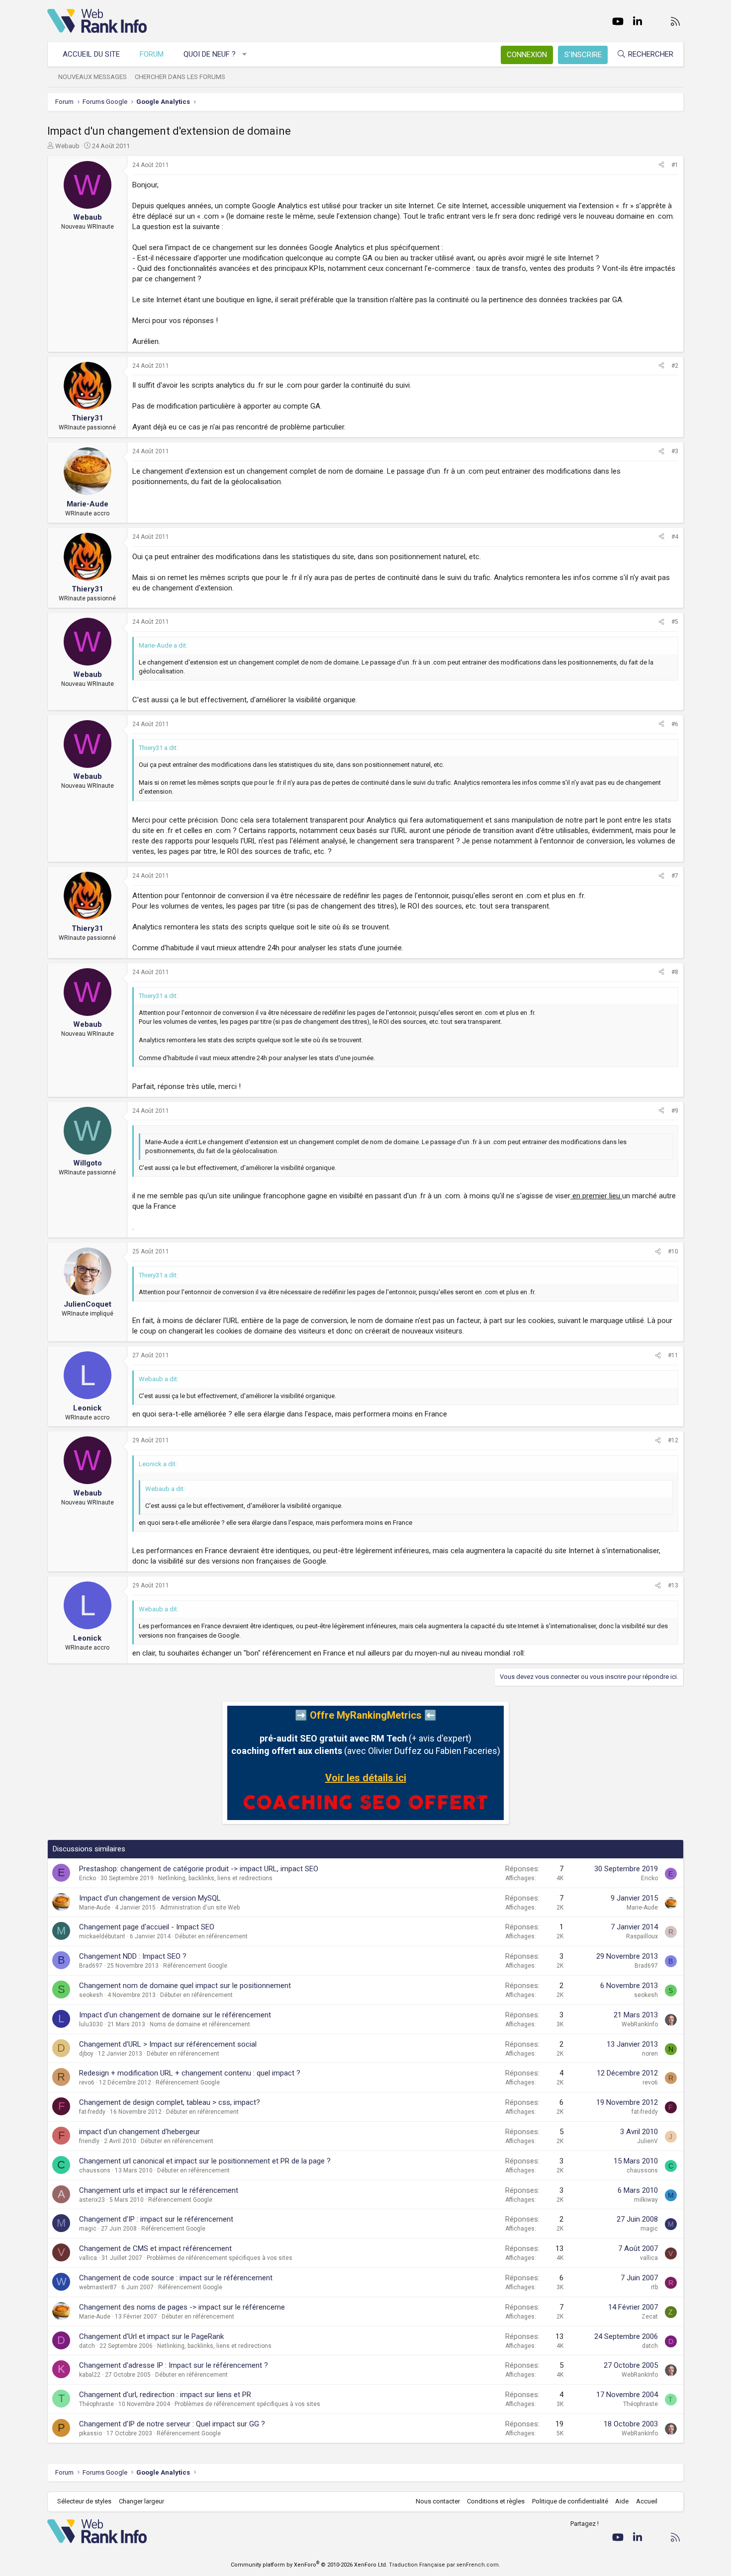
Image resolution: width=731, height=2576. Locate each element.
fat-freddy (92, 2112)
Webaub (67, 146)
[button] (245, 54)
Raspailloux (642, 1936)
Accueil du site (91, 54)
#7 (675, 876)
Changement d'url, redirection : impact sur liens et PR (165, 2395)
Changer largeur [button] (141, 2501)
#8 (675, 972)
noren (650, 2054)
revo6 (87, 2082)
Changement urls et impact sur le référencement (159, 2190)
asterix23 (92, 2200)
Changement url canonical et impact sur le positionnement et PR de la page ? (205, 2161)
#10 (673, 1251)
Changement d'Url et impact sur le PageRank (151, 2336)
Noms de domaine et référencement (200, 2024)
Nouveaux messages (92, 77)
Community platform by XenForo (309, 2565)
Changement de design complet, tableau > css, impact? (170, 2102)
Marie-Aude (95, 1908)
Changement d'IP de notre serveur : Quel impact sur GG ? (172, 2424)
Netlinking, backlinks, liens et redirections (215, 1878)
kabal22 (90, 2375)
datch (87, 2346)
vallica (88, 2258)
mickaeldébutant (102, 1936)
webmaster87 (98, 2287)
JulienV (647, 2141)
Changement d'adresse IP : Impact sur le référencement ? (174, 2365)
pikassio (91, 2433)
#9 (675, 1111)
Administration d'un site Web (200, 1908)
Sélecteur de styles (84, 2501)
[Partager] (661, 165)
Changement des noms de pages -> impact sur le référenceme (182, 2307)
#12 (673, 1440)
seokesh (91, 1995)
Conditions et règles (496, 2501)
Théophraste (96, 2404)
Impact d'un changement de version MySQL (150, 1898)
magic (88, 2229)
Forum (152, 54)
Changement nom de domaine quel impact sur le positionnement (185, 1986)
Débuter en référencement (211, 1936)
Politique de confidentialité (570, 2501)
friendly (89, 2141)
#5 (675, 622)
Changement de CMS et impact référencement (155, 2248)
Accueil (647, 2501)
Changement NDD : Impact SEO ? (133, 1956)
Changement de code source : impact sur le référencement (176, 2278)
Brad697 (91, 1966)
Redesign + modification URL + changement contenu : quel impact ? (190, 2073)
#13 (673, 1585)
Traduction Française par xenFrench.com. (445, 2565)
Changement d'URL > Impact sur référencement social (168, 2044)
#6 (675, 724)
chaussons (95, 2170)
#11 (673, 1355)
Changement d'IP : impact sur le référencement (156, 2219)
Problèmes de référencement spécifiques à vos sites (220, 2258)
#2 (675, 366)
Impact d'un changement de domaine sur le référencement (175, 2015)
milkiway (646, 2200)
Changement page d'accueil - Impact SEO (147, 1927)
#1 (675, 165)
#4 (675, 537)
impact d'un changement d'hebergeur (139, 2132)
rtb (654, 2287)
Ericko (88, 1878)
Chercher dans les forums (180, 77)
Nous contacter (438, 2501)
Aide (622, 2501)
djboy (86, 2054)
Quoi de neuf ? (210, 54)
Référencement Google (195, 1966)
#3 (675, 451)
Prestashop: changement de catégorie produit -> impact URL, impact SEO (199, 1869)
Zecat (650, 2317)
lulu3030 (91, 2024)
